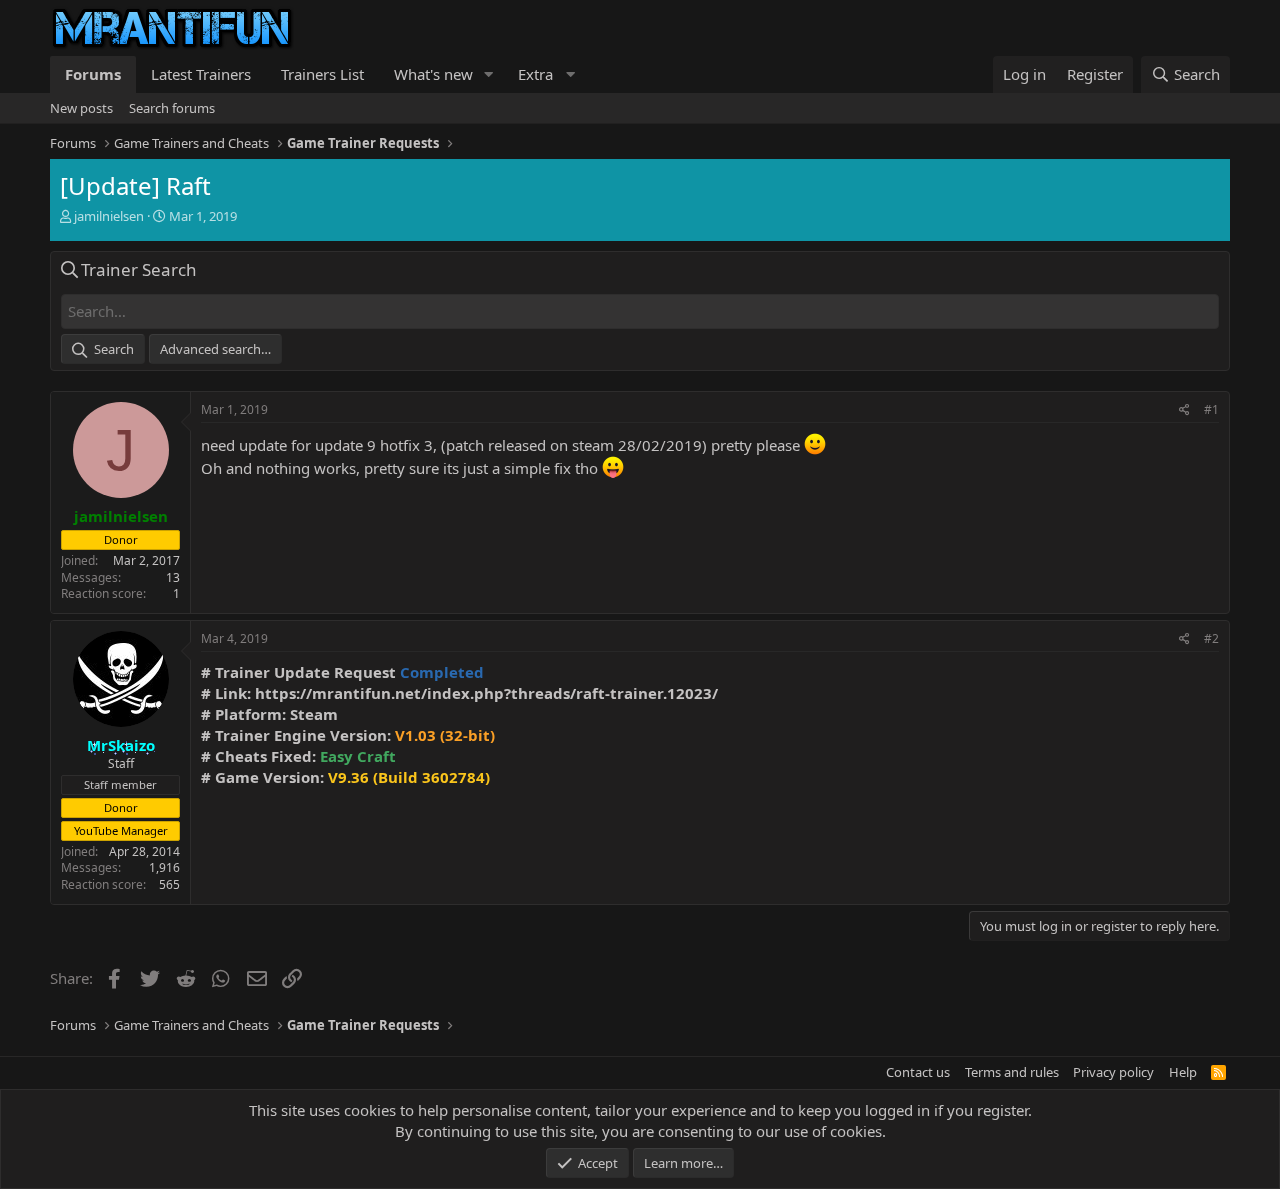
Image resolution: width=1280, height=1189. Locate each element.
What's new (433, 74)
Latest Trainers (201, 74)
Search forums (172, 108)
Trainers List (322, 74)
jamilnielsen (109, 216)
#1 (1211, 409)
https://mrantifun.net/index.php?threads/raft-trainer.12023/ (486, 693)
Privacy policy (1113, 1072)
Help (1183, 1072)
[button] (489, 74)
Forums (93, 74)
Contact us (918, 1072)
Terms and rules (1012, 1072)
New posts (81, 108)
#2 (1211, 638)
